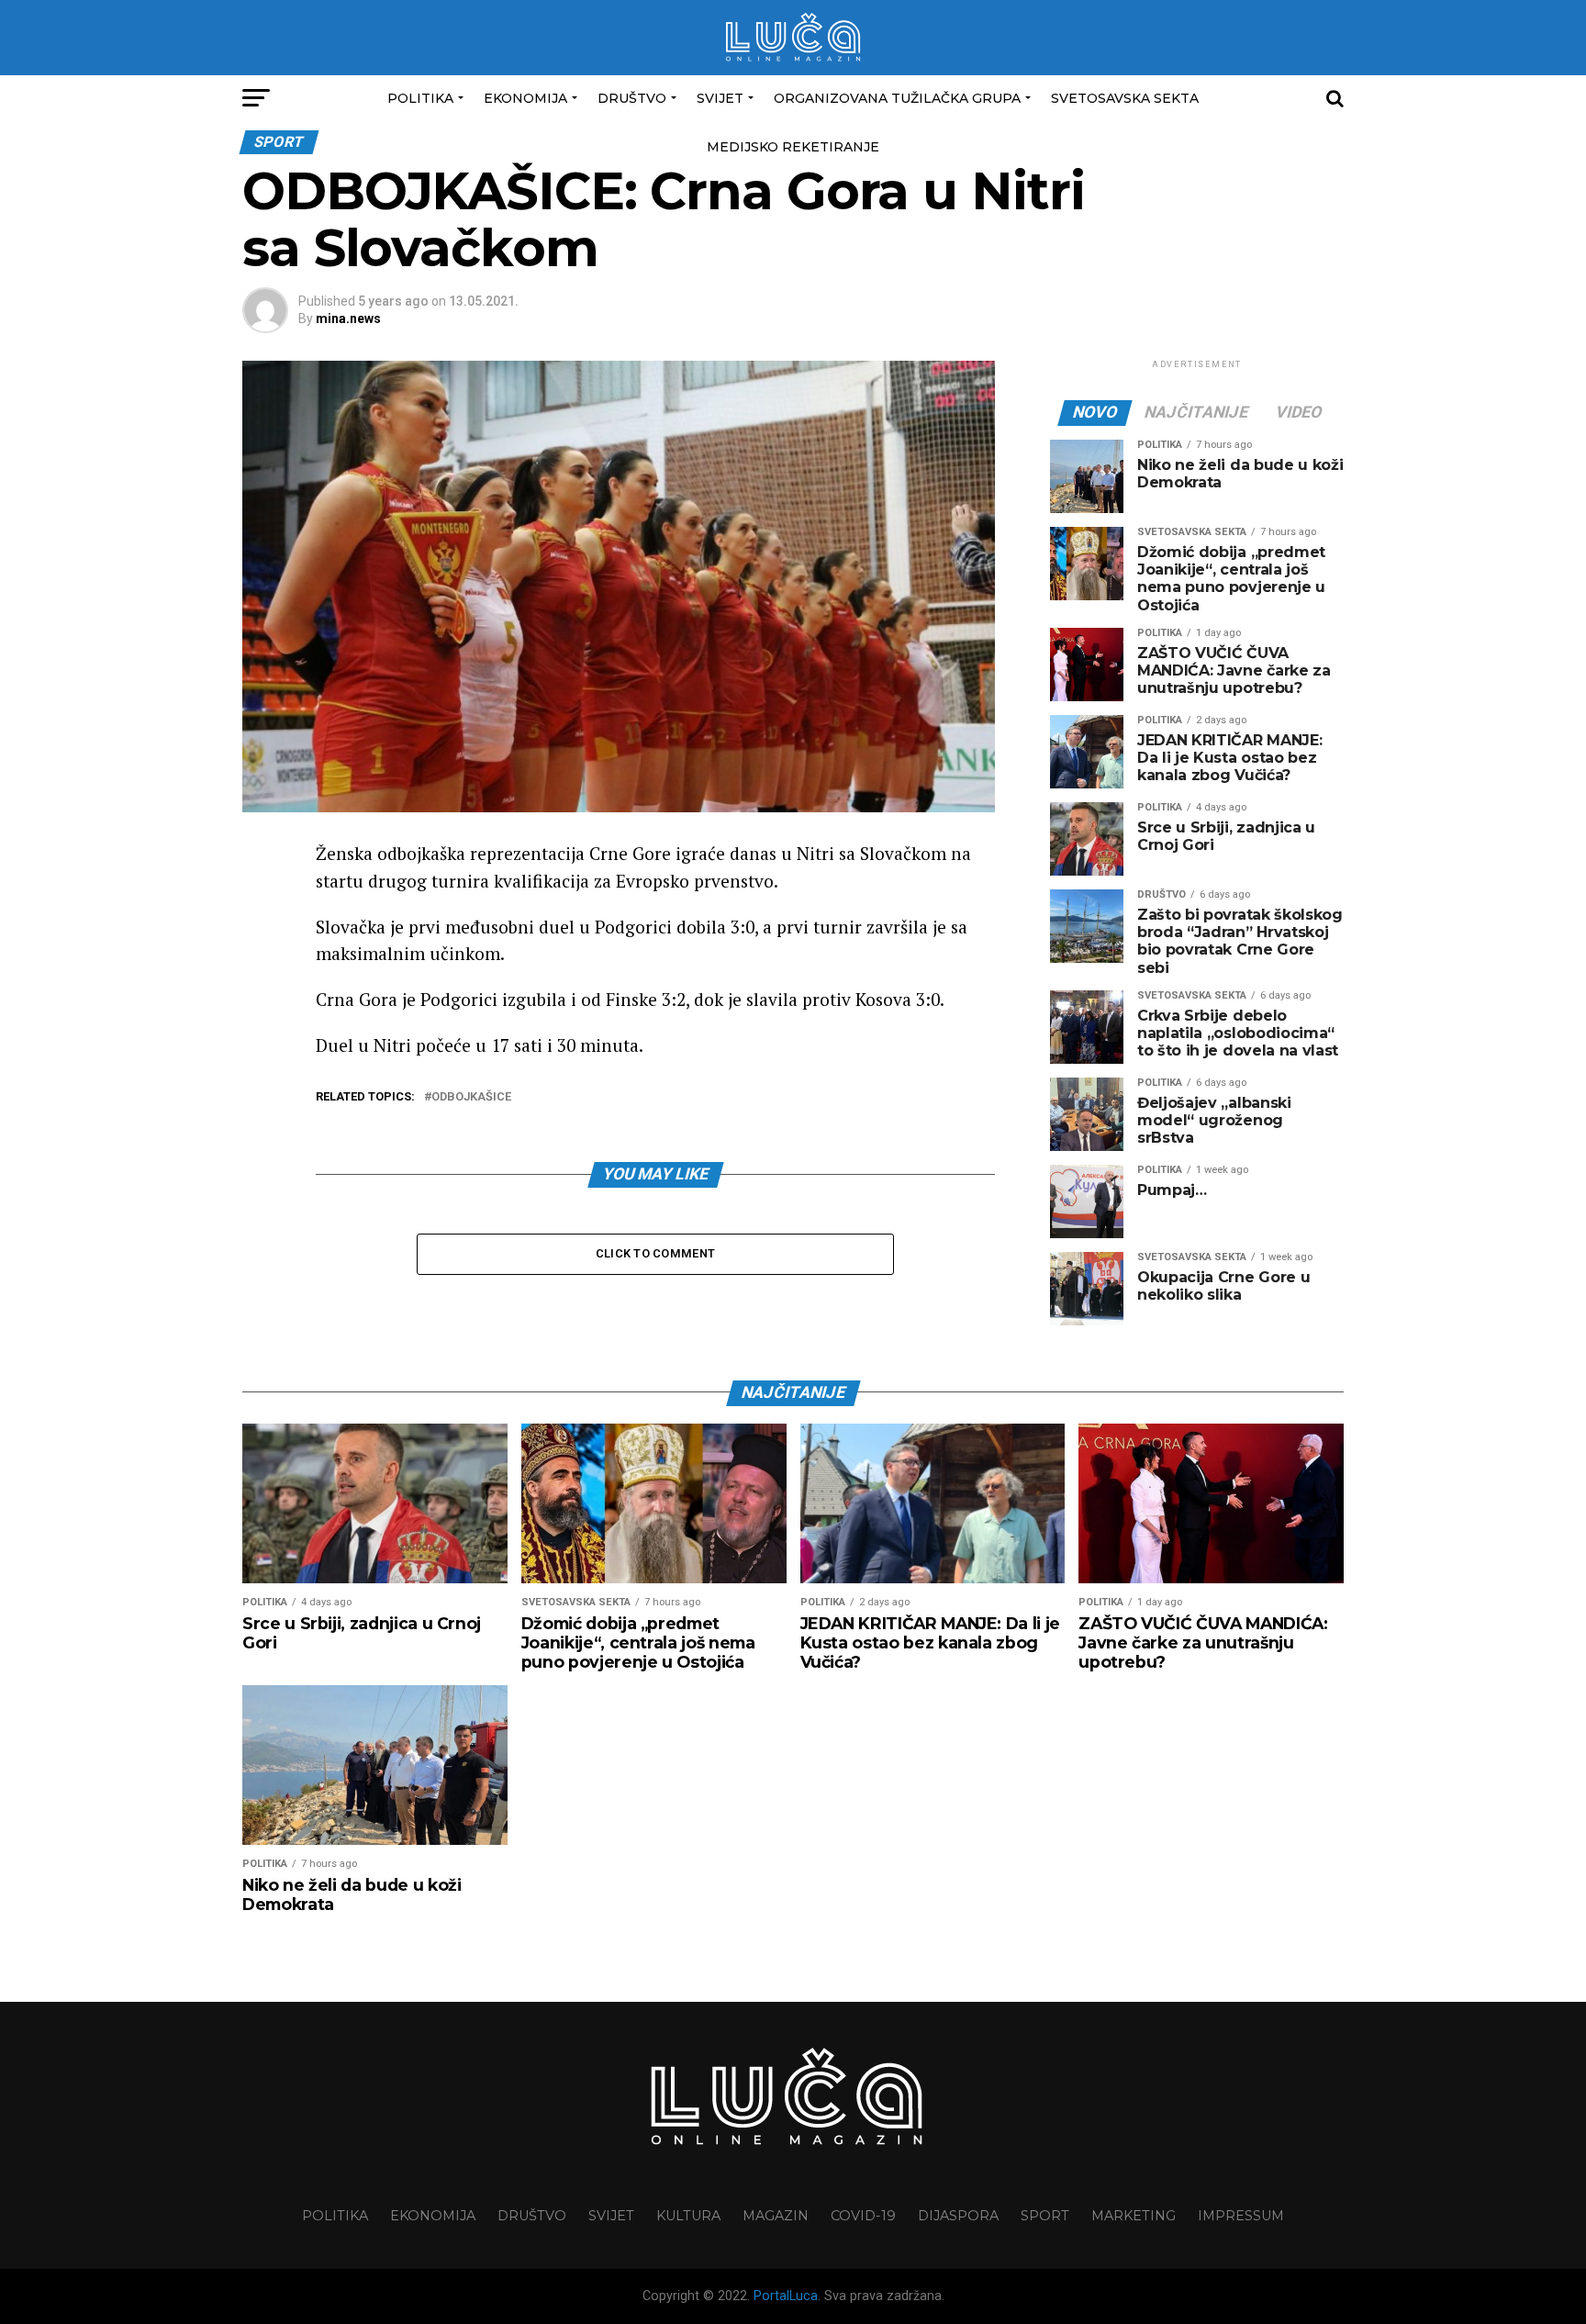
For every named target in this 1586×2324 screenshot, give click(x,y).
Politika (420, 98)
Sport (1045, 2216)
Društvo (632, 98)
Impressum (1241, 2216)
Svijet (720, 98)
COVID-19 (863, 2216)
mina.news (348, 318)
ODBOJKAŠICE (471, 1097)
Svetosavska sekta (1125, 98)
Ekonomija (525, 98)
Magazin (776, 2216)
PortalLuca (786, 2296)
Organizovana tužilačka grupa (897, 98)
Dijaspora (958, 2216)
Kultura (688, 2216)
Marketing (1134, 2216)
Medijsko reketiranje (793, 147)
